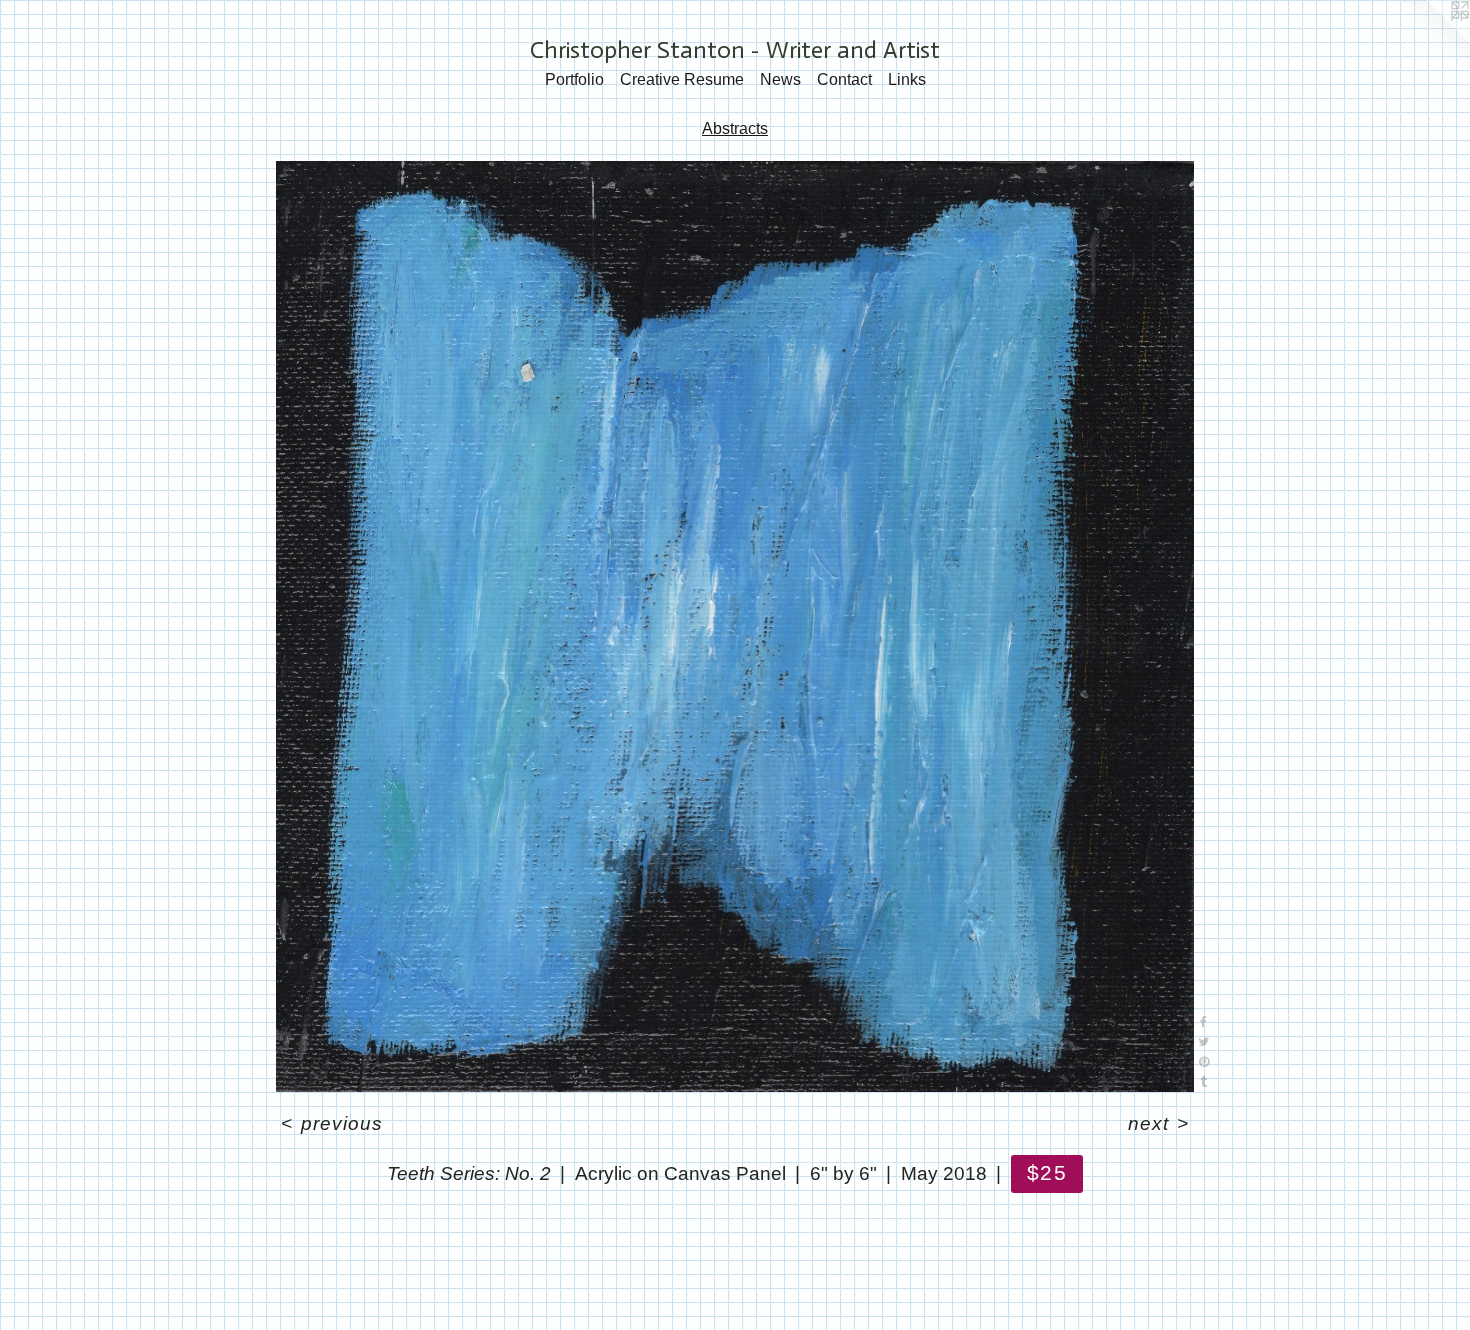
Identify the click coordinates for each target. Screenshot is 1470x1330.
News (780, 79)
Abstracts (735, 128)
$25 (1046, 1172)
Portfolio (574, 79)
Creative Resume (682, 79)
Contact (844, 79)
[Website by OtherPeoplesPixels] (1430, 40)
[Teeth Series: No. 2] (735, 626)
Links (907, 79)
